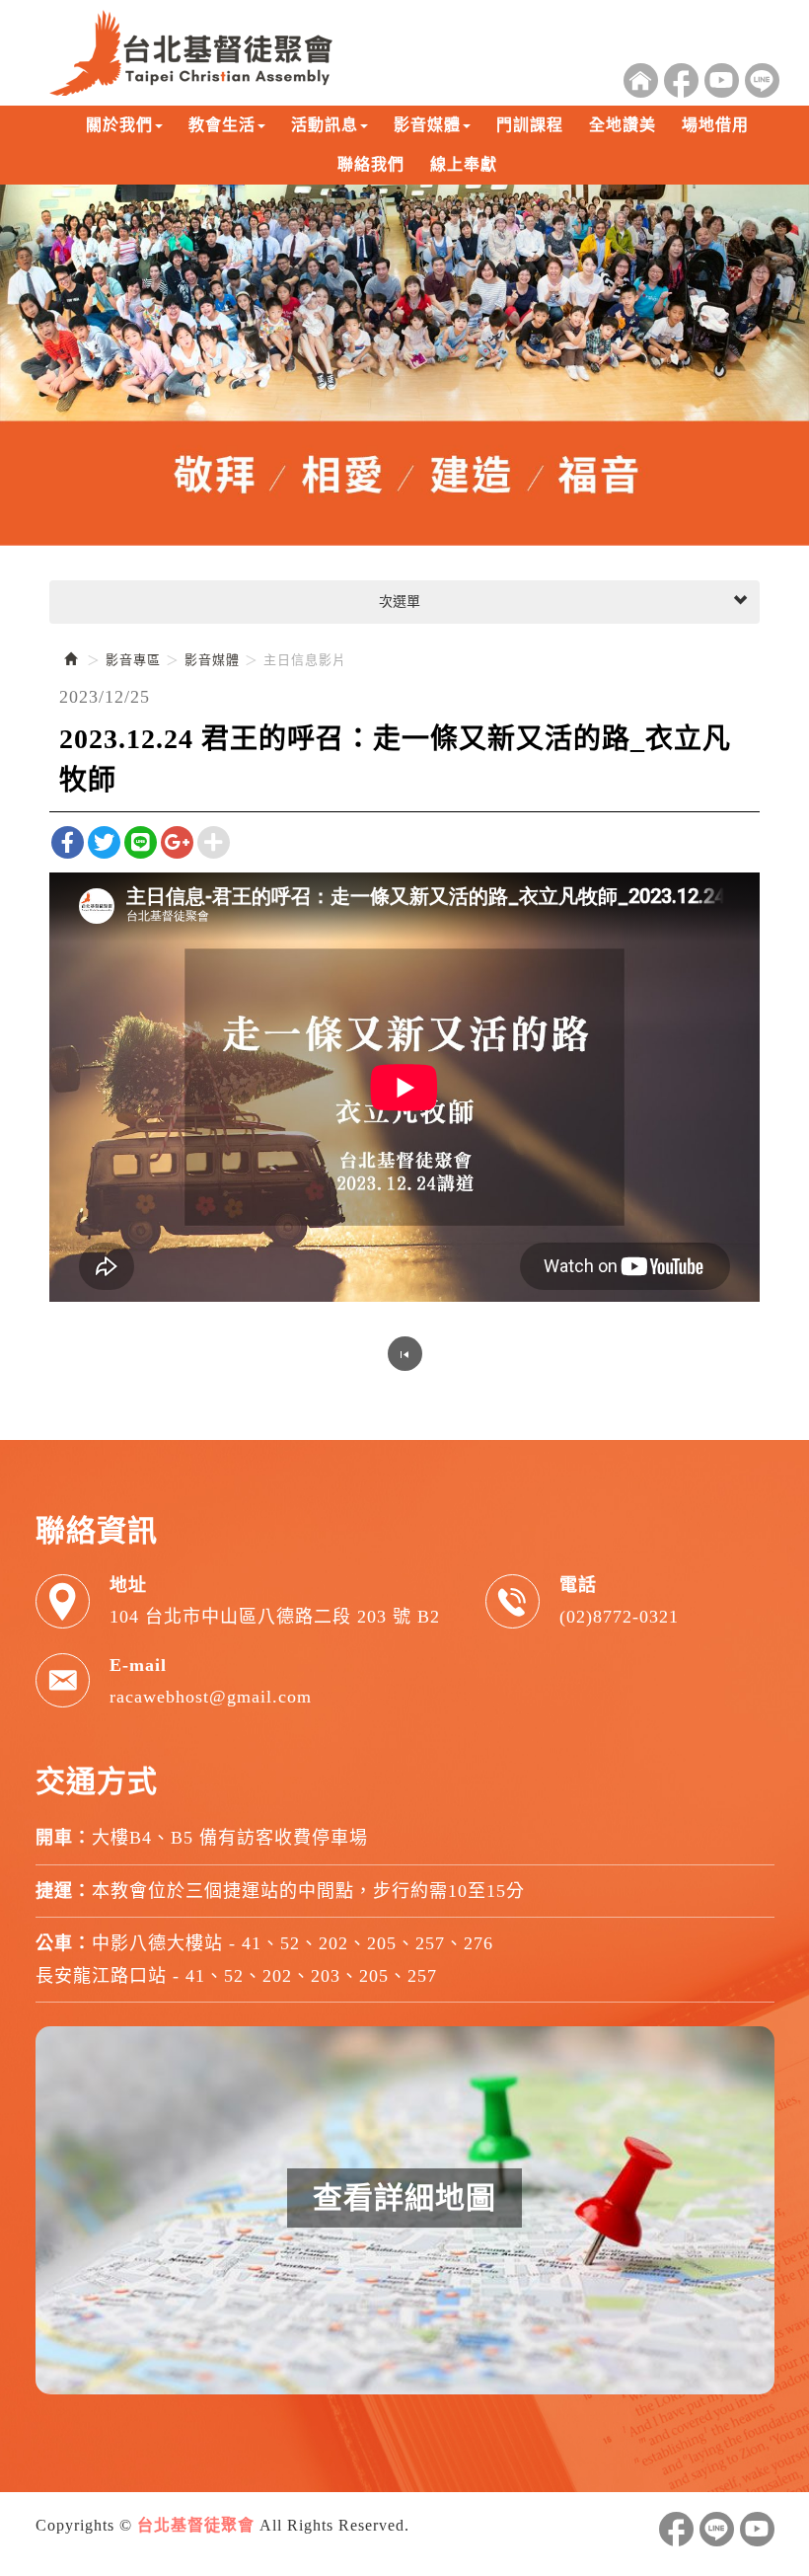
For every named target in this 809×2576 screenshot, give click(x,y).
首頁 (641, 80)
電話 (578, 1585)
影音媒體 (212, 660)
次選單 (398, 602)
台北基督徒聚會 (191, 53)
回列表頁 (405, 1354)
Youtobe (722, 80)
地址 (128, 1585)
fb (676, 2529)
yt (757, 2529)
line (717, 2529)
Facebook (681, 80)
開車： (64, 1838)
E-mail (138, 1665)
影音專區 (133, 660)
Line (762, 80)
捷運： (64, 1891)
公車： (64, 1943)
